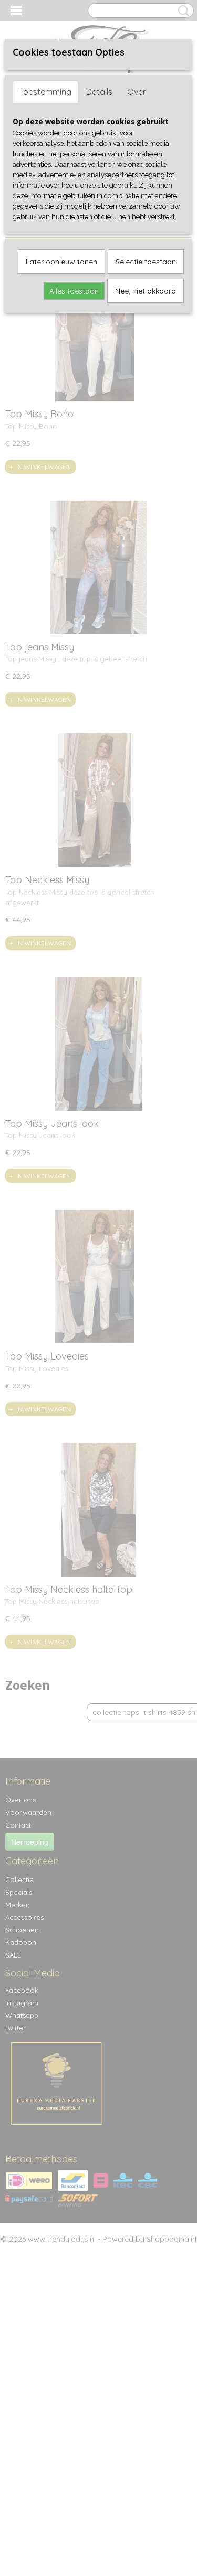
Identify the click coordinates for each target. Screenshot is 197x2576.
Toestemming (45, 92)
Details (99, 92)
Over (137, 92)
